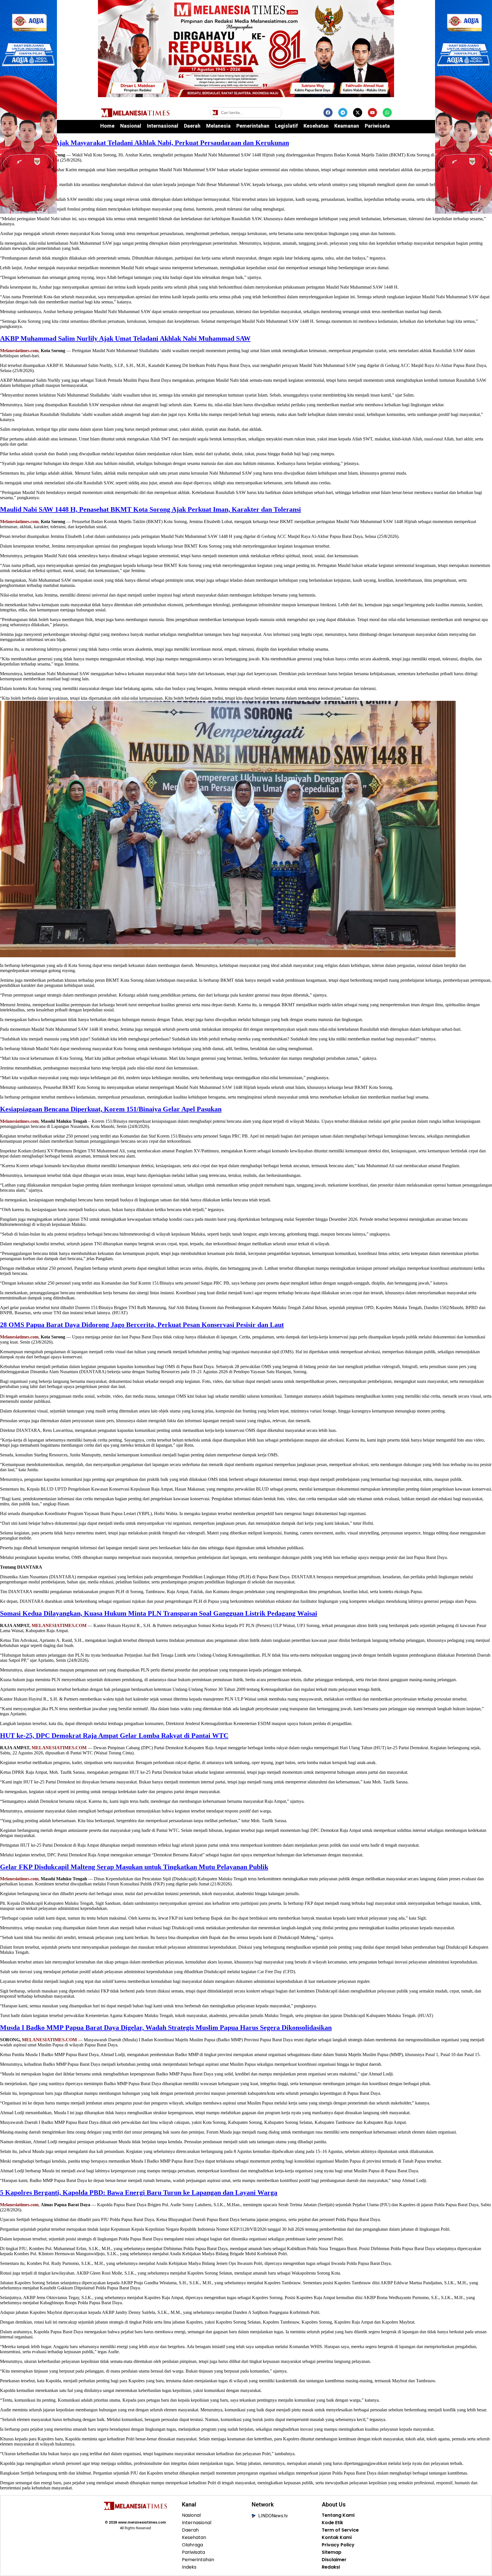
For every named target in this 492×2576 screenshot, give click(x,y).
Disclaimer (334, 2560)
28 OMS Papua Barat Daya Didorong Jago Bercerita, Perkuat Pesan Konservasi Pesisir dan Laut (142, 1325)
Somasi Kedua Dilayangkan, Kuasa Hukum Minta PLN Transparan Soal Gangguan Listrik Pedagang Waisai (159, 1613)
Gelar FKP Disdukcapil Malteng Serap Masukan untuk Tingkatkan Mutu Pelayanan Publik (134, 1867)
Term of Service (340, 2530)
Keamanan (347, 126)
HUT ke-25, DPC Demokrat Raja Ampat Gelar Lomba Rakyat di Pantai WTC (114, 1736)
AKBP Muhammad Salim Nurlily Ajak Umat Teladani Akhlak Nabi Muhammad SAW (125, 338)
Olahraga (192, 2545)
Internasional (163, 126)
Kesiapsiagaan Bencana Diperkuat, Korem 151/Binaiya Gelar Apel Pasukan (111, 1109)
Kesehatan (316, 126)
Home (107, 126)
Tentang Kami (338, 2515)
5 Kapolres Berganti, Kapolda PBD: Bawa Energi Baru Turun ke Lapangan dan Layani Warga (139, 2193)
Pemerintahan (253, 126)
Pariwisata (377, 126)
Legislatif (286, 126)
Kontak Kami (337, 2538)
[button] (277, 113)
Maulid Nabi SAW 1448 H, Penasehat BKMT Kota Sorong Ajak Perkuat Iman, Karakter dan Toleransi (150, 509)
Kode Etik (332, 2523)
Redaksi (331, 2567)
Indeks (189, 2567)
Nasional (131, 126)
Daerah (192, 126)
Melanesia (218, 126)
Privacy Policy (338, 2545)
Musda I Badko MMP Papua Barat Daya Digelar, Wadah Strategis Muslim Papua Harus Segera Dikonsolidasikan (166, 2028)
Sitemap (332, 2552)
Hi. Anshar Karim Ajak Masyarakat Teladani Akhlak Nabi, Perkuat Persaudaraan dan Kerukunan (144, 143)
